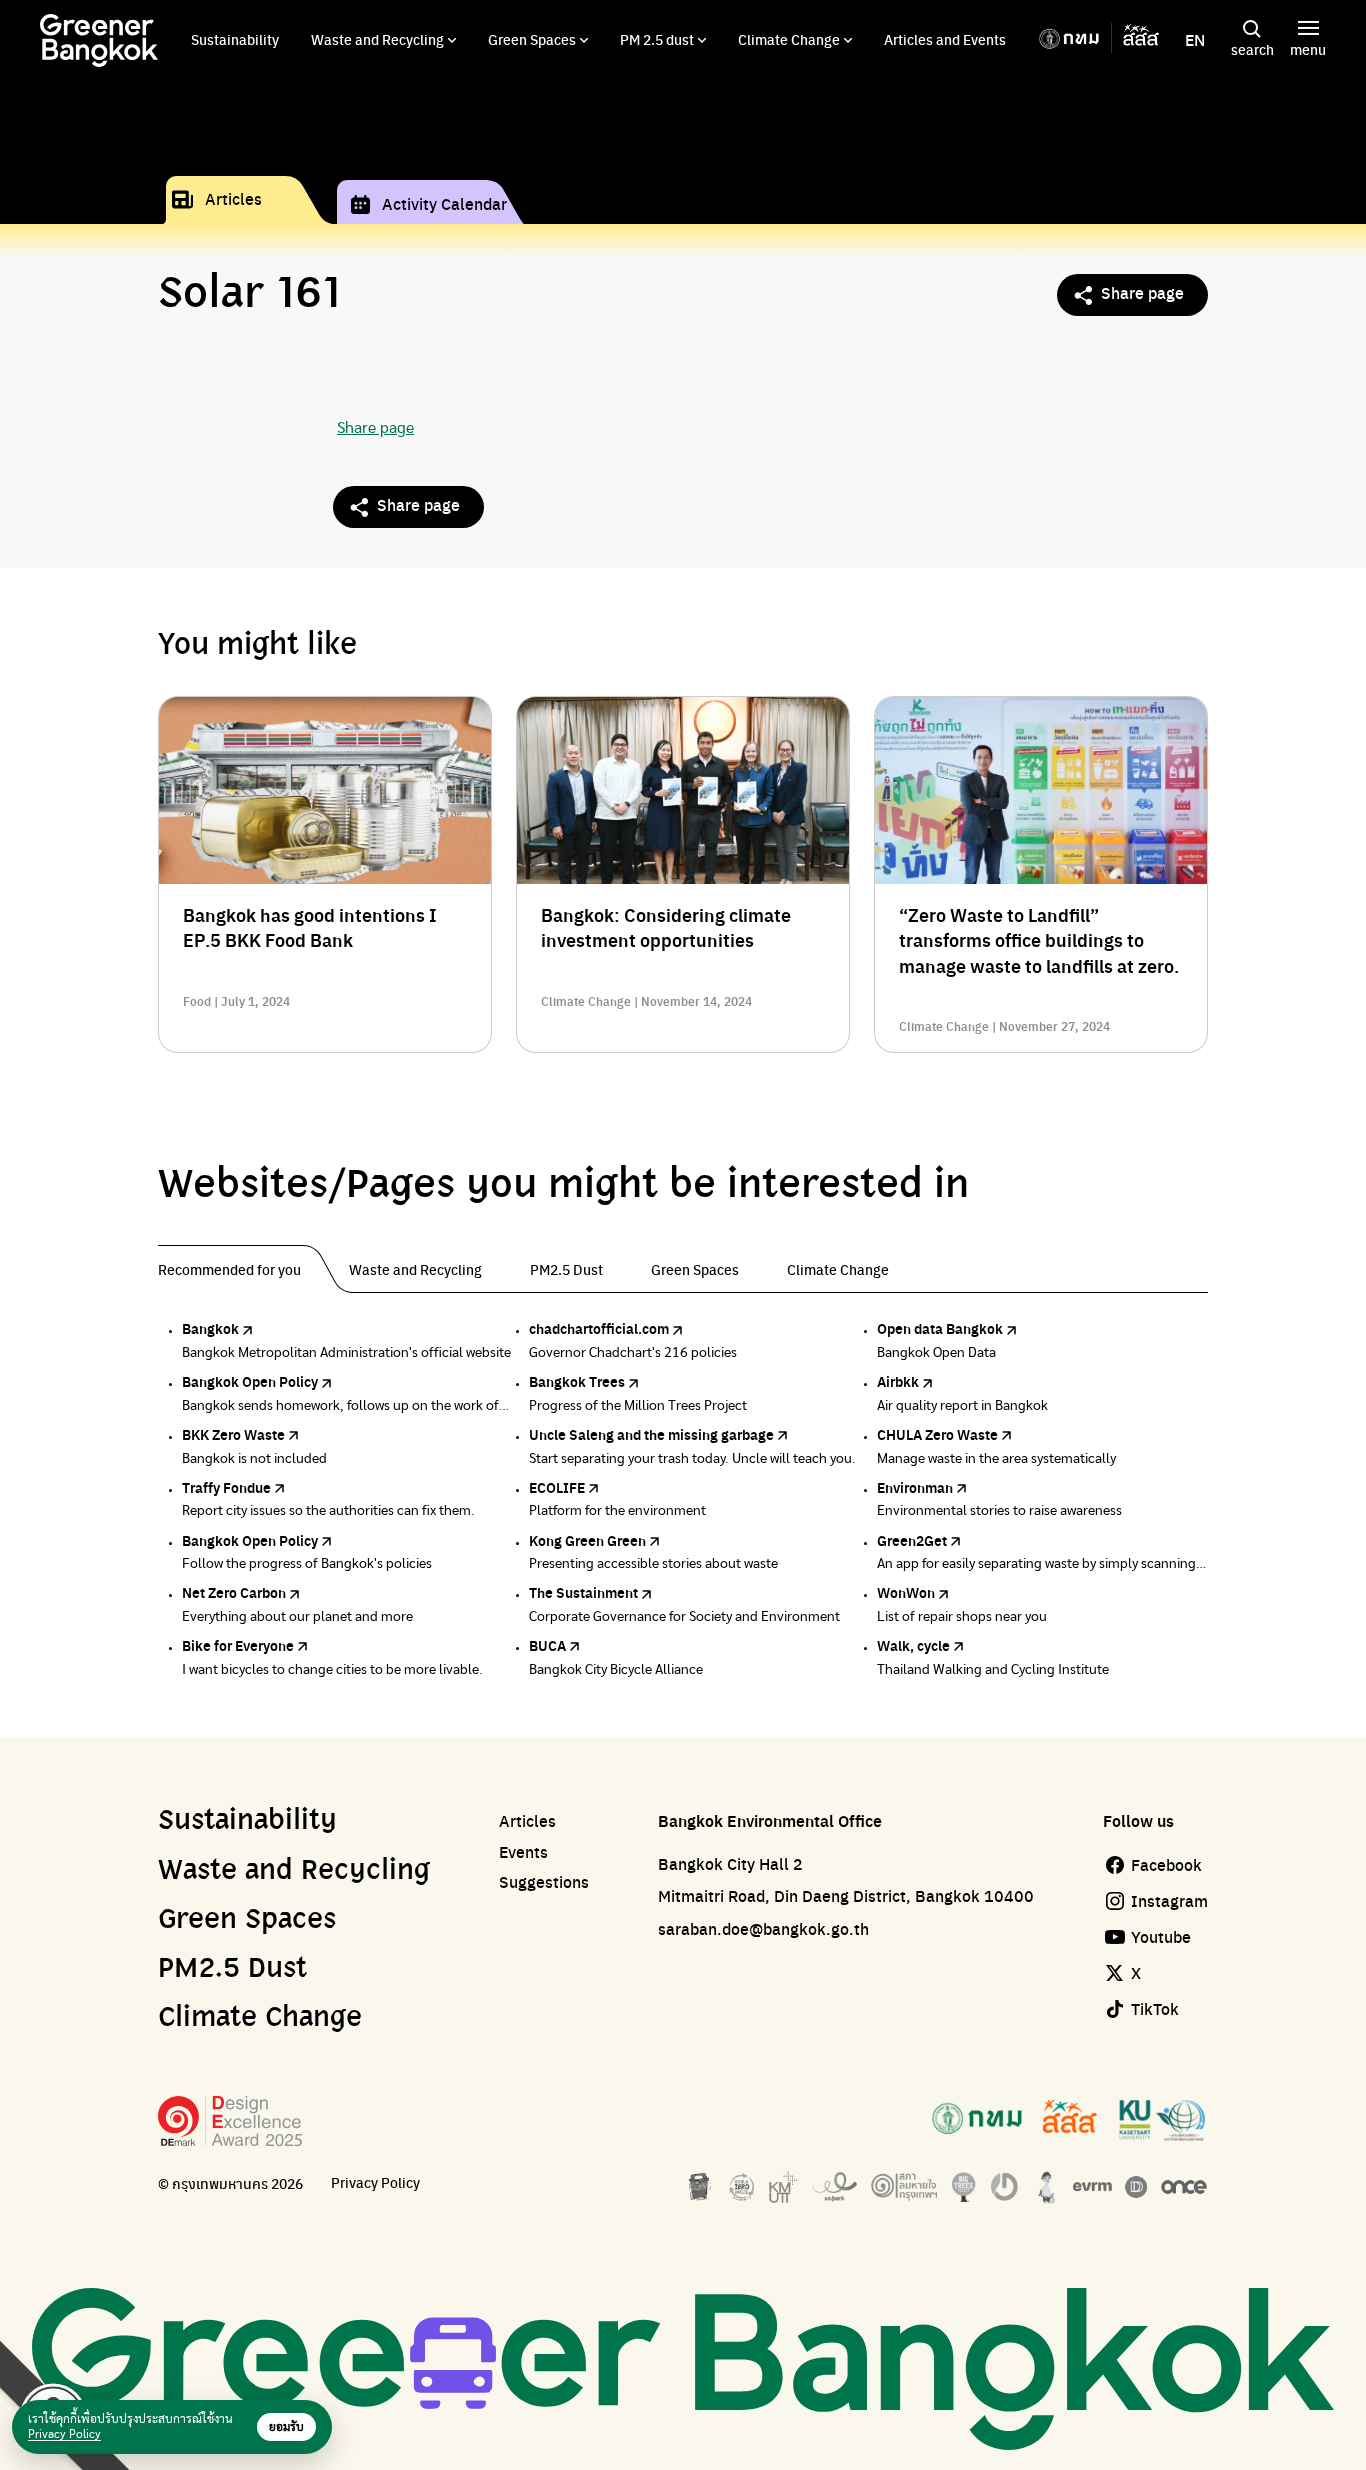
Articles (233, 198)
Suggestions (544, 1882)
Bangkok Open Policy (250, 1381)
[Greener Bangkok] (99, 40)
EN (1195, 40)
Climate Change (789, 39)
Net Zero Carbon (234, 1592)
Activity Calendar (444, 203)
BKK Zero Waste (233, 1434)
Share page (1142, 292)
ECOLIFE (557, 1487)
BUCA (547, 1645)
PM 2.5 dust (657, 39)
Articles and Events (945, 39)
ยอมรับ (286, 2427)
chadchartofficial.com (599, 1328)
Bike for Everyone (238, 1645)
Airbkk (898, 1381)
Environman (915, 1487)
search (1252, 49)
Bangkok (210, 1328)
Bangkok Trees (577, 1381)
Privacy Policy (375, 2182)
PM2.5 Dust (232, 1969)
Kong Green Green (587, 1540)
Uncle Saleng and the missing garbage (651, 1434)
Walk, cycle (913, 1645)
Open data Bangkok (940, 1328)
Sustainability (235, 39)
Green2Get (912, 1540)
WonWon (906, 1592)
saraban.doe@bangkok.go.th (763, 1928)
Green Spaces (532, 39)
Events (523, 1852)
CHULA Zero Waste (937, 1434)
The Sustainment (583, 1592)
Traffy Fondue (226, 1487)
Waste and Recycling (377, 39)
